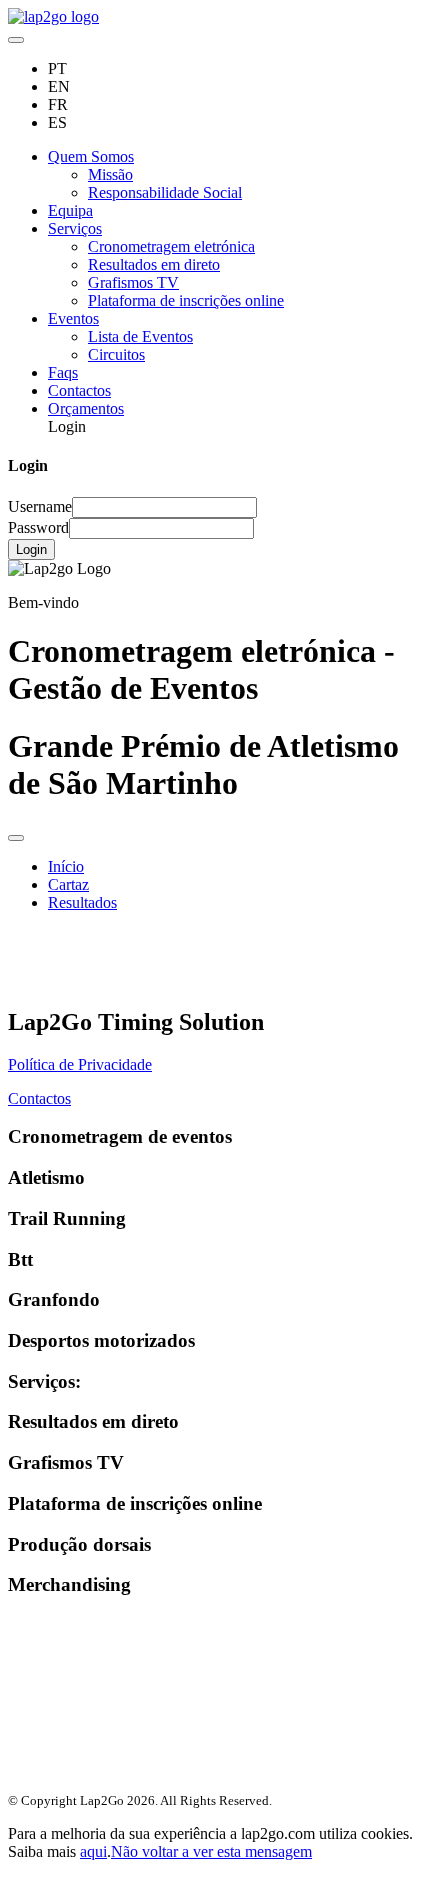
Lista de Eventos (140, 336)
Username (40, 506)
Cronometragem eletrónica (171, 246)
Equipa (70, 210)
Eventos (73, 318)
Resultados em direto (154, 264)
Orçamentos (86, 408)
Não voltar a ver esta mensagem (211, 1851)
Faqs (63, 372)
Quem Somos (91, 156)
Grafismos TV (133, 282)
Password (38, 527)
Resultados (82, 902)
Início (66, 866)
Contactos (79, 390)
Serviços (75, 228)
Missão (110, 174)
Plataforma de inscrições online (186, 300)
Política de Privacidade (80, 1064)
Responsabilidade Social (165, 192)
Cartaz (68, 884)
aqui (93, 1851)
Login (31, 549)
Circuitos (116, 354)
